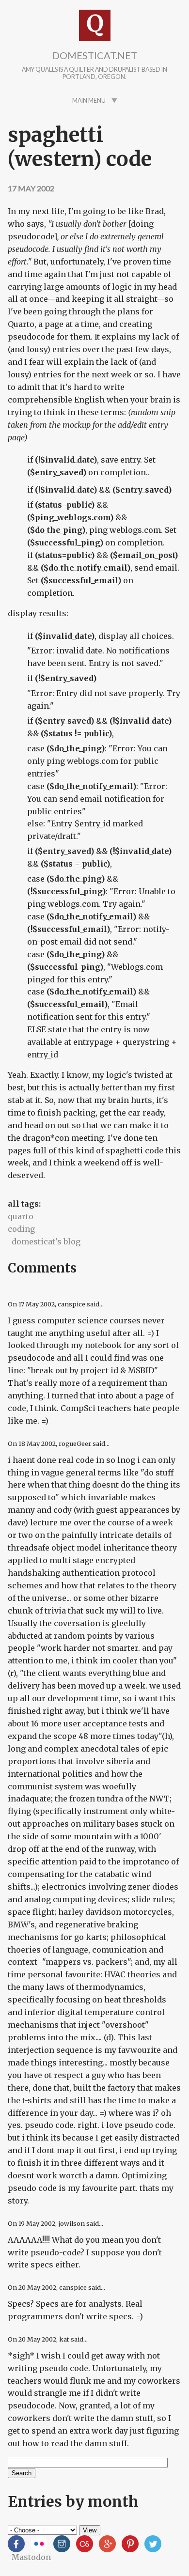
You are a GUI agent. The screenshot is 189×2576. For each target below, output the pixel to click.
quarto (21, 1216)
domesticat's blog (46, 1241)
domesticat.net (95, 55)
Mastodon (31, 2557)
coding (21, 1229)
